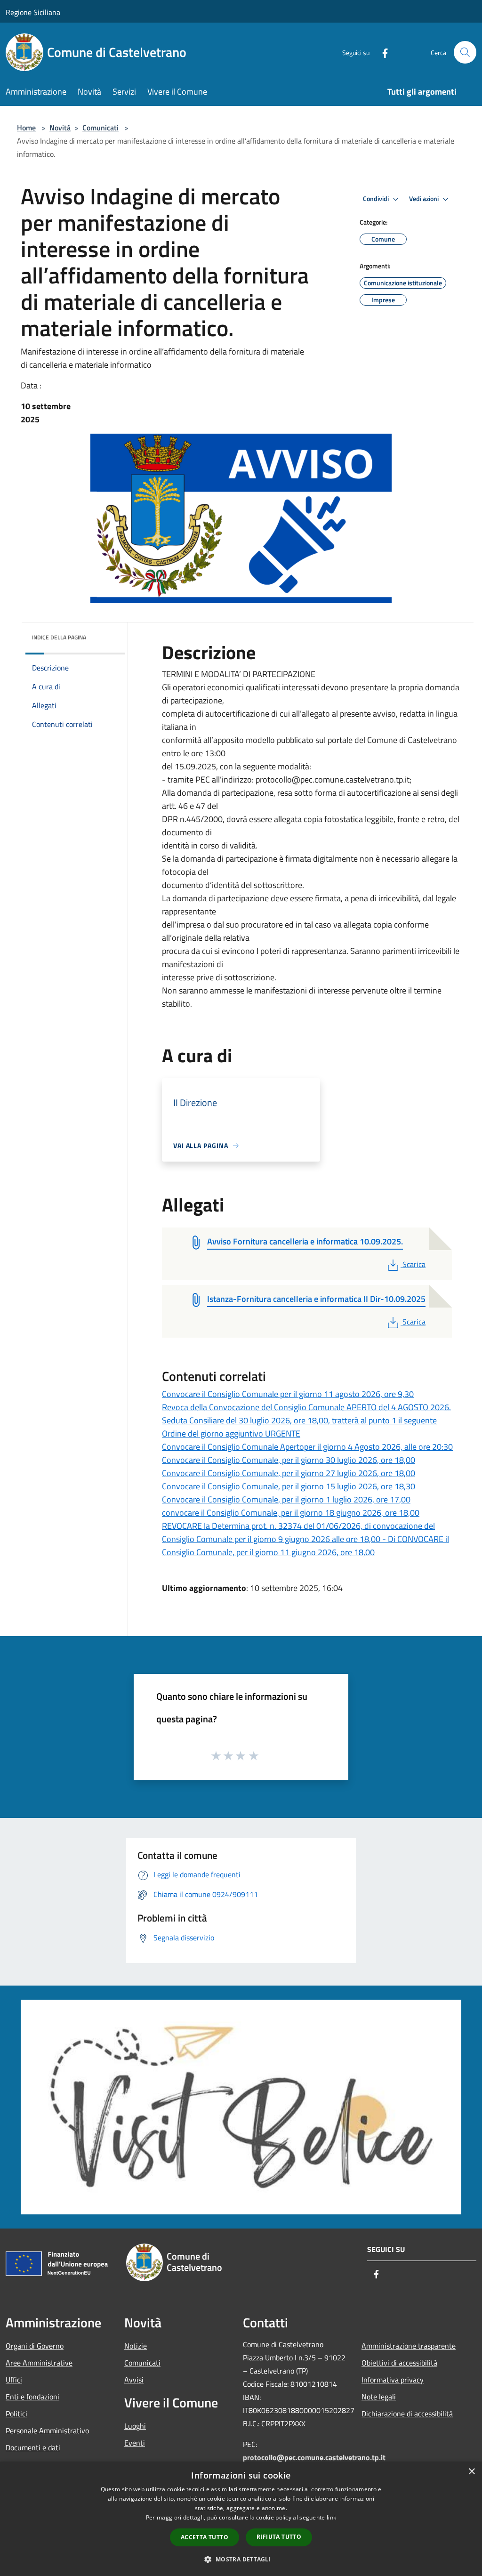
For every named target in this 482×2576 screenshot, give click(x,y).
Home (26, 128)
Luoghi (135, 2426)
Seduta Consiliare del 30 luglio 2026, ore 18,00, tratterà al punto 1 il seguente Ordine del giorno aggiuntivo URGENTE (299, 1427)
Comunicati (100, 128)
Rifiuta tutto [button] (279, 2537)
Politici (16, 2414)
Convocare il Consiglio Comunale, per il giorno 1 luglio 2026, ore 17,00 (286, 1499)
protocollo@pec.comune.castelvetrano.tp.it (314, 2457)
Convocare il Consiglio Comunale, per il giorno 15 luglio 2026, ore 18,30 (289, 1486)
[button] (241, 2559)
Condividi (377, 199)
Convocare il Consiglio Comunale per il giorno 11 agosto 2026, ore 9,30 (288, 1394)
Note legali (379, 2397)
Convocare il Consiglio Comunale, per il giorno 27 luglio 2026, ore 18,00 (289, 1473)
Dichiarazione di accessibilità (407, 2414)
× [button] (471, 2472)
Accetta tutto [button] (205, 2537)
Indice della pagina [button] (59, 637)
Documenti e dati (33, 2447)
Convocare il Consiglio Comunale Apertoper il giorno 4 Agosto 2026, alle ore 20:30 (307, 1447)
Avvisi (134, 2380)
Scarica (414, 1264)
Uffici (14, 2380)
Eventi (135, 2443)
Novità (60, 128)
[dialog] (241, 2519)
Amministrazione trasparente (409, 2346)
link (331, 2517)
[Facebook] (381, 52)
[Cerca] (465, 52)
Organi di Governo (35, 2346)
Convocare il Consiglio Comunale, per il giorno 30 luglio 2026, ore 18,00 (289, 1460)
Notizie (136, 2346)
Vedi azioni (425, 199)
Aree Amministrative (39, 2363)
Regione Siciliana (33, 12)
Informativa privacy (393, 2380)
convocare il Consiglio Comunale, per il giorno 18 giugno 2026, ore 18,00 (291, 1513)
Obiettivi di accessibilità (399, 2363)
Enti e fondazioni (32, 2397)
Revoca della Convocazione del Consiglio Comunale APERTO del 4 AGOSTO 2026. (306, 1407)
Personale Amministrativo (47, 2431)
